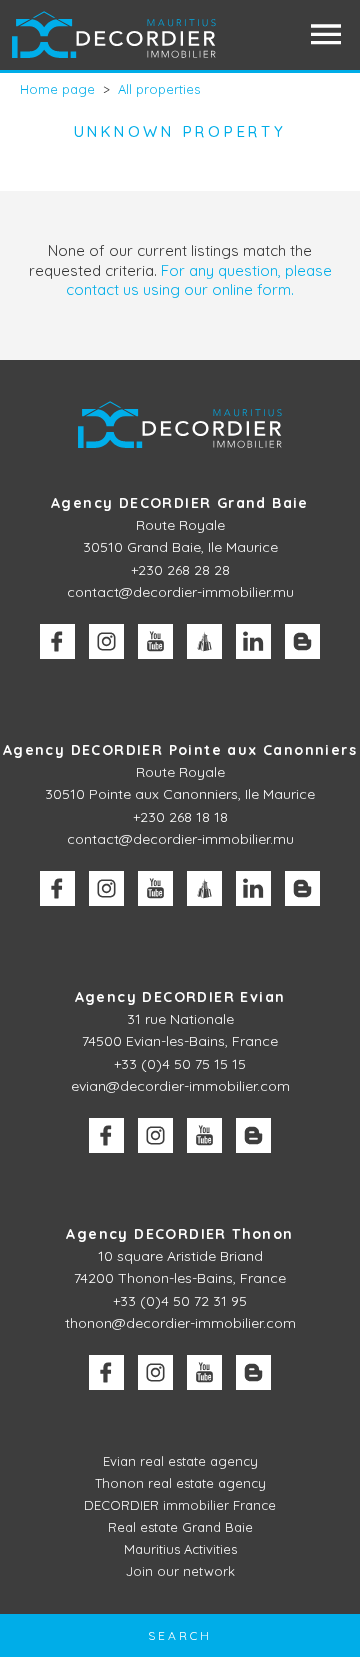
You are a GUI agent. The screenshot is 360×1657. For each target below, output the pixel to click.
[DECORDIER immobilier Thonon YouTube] (204, 1372)
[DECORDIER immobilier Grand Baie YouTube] (155, 641)
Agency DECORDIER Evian (180, 997)
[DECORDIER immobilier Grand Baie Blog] (302, 641)
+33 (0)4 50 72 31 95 (180, 1301)
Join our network (180, 1571)
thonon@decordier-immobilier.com (180, 1323)
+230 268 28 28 (180, 570)
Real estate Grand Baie (180, 1527)
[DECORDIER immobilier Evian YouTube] (204, 1135)
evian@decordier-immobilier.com (180, 1086)
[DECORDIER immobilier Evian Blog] (253, 1135)
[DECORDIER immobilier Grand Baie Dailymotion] (204, 641)
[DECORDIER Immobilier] (115, 34)
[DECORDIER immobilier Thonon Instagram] (155, 1372)
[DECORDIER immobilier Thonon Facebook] (106, 1372)
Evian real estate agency (180, 1461)
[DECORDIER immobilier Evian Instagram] (155, 1135)
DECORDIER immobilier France (180, 1505)
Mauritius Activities (180, 1549)
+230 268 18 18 (180, 817)
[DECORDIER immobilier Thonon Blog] (253, 1372)
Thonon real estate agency (180, 1483)
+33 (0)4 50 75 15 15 (180, 1064)
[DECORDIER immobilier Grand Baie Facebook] (57, 641)
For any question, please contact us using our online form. (199, 280)
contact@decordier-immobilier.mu (180, 592)
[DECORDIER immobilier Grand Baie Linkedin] (253, 641)
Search (180, 1635)
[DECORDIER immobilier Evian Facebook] (106, 1135)
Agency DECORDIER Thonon (179, 1234)
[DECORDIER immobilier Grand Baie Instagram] (106, 641)
